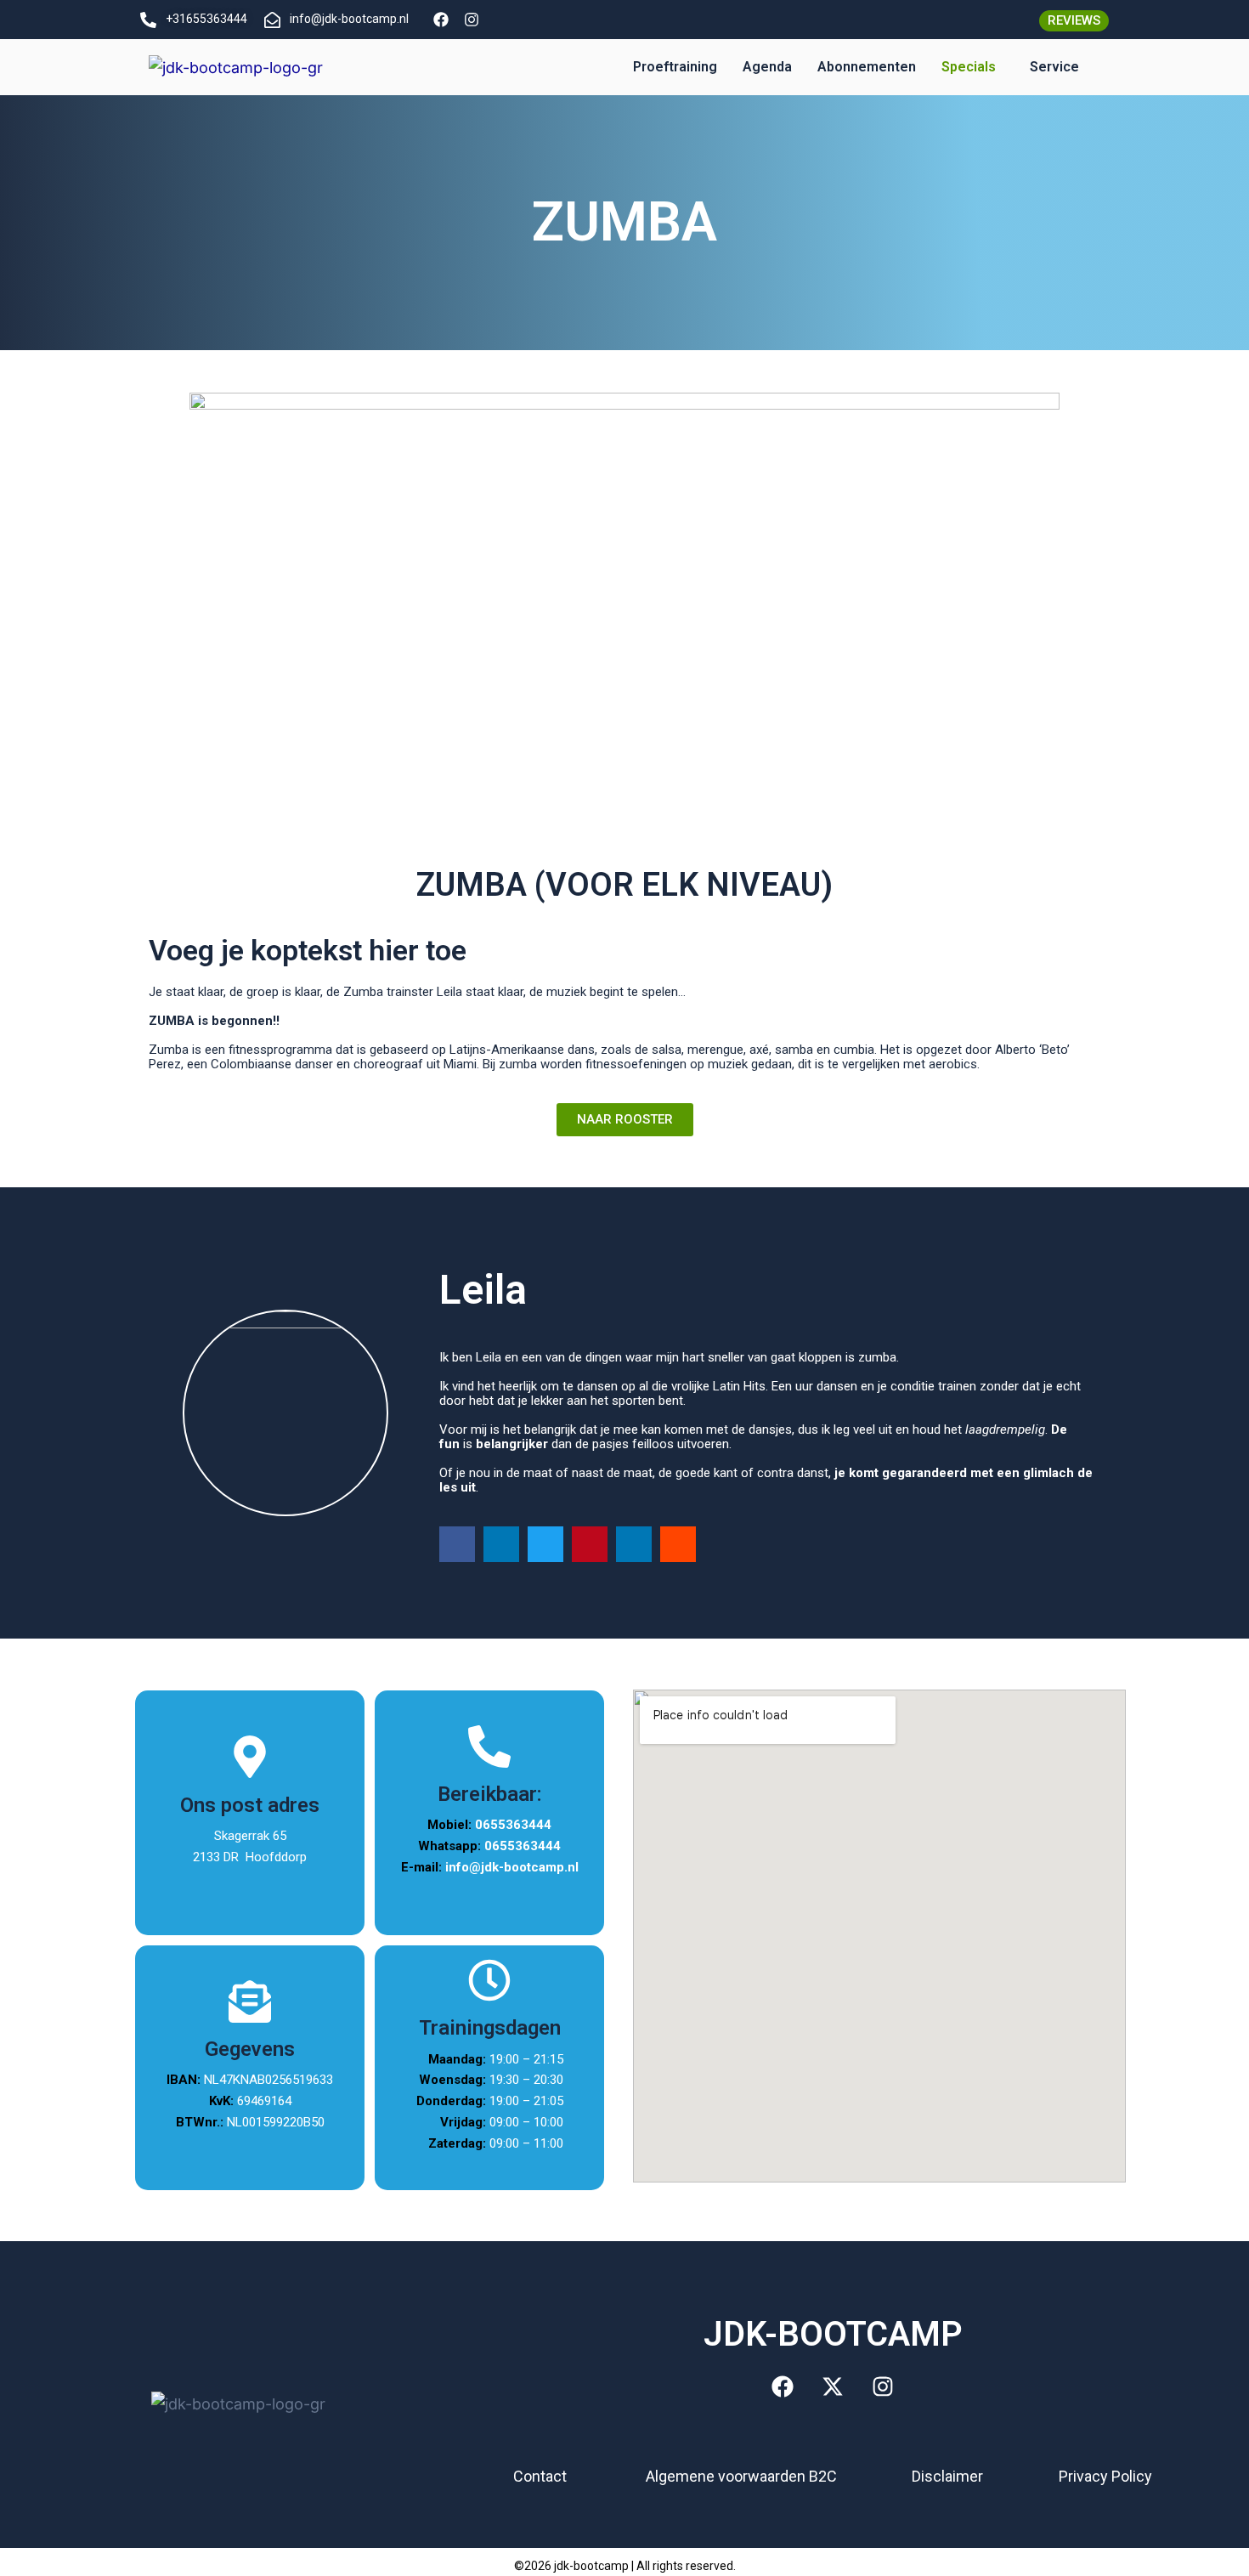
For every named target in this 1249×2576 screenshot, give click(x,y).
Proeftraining (675, 67)
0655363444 (513, 1825)
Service (1054, 67)
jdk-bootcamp (591, 2566)
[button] (973, 67)
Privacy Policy (1105, 2476)
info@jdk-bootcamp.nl (512, 1867)
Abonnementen (867, 67)
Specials (969, 67)
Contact (540, 2476)
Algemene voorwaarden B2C (741, 2476)
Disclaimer (947, 2476)
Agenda (767, 67)
